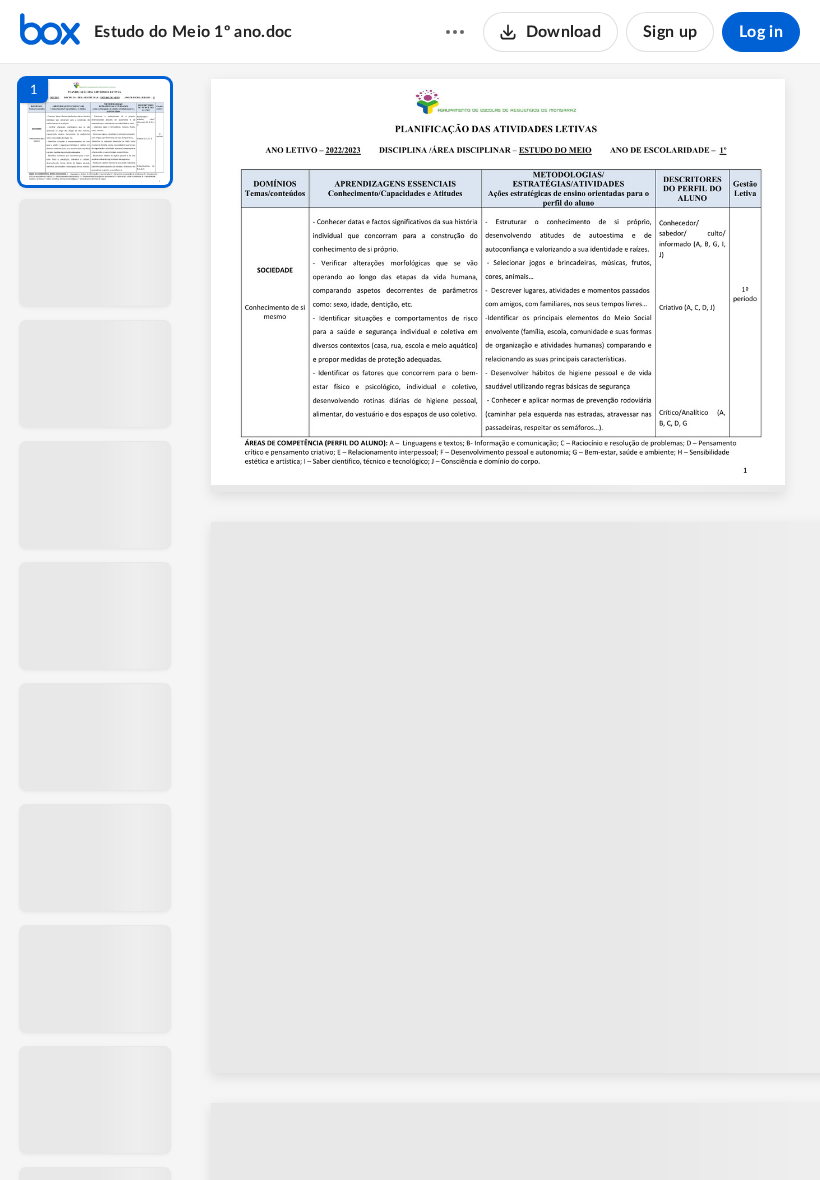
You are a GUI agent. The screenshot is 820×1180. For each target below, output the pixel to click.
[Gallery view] (654, 1131)
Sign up (670, 32)
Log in (761, 32)
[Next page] (466, 1131)
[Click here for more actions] (455, 32)
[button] (95, 132)
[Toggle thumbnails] (322, 1131)
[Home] (50, 32)
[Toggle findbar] (358, 1131)
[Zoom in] (576, 1131)
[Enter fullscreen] (690, 1131)
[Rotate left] (616, 1131)
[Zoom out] (508, 1131)
